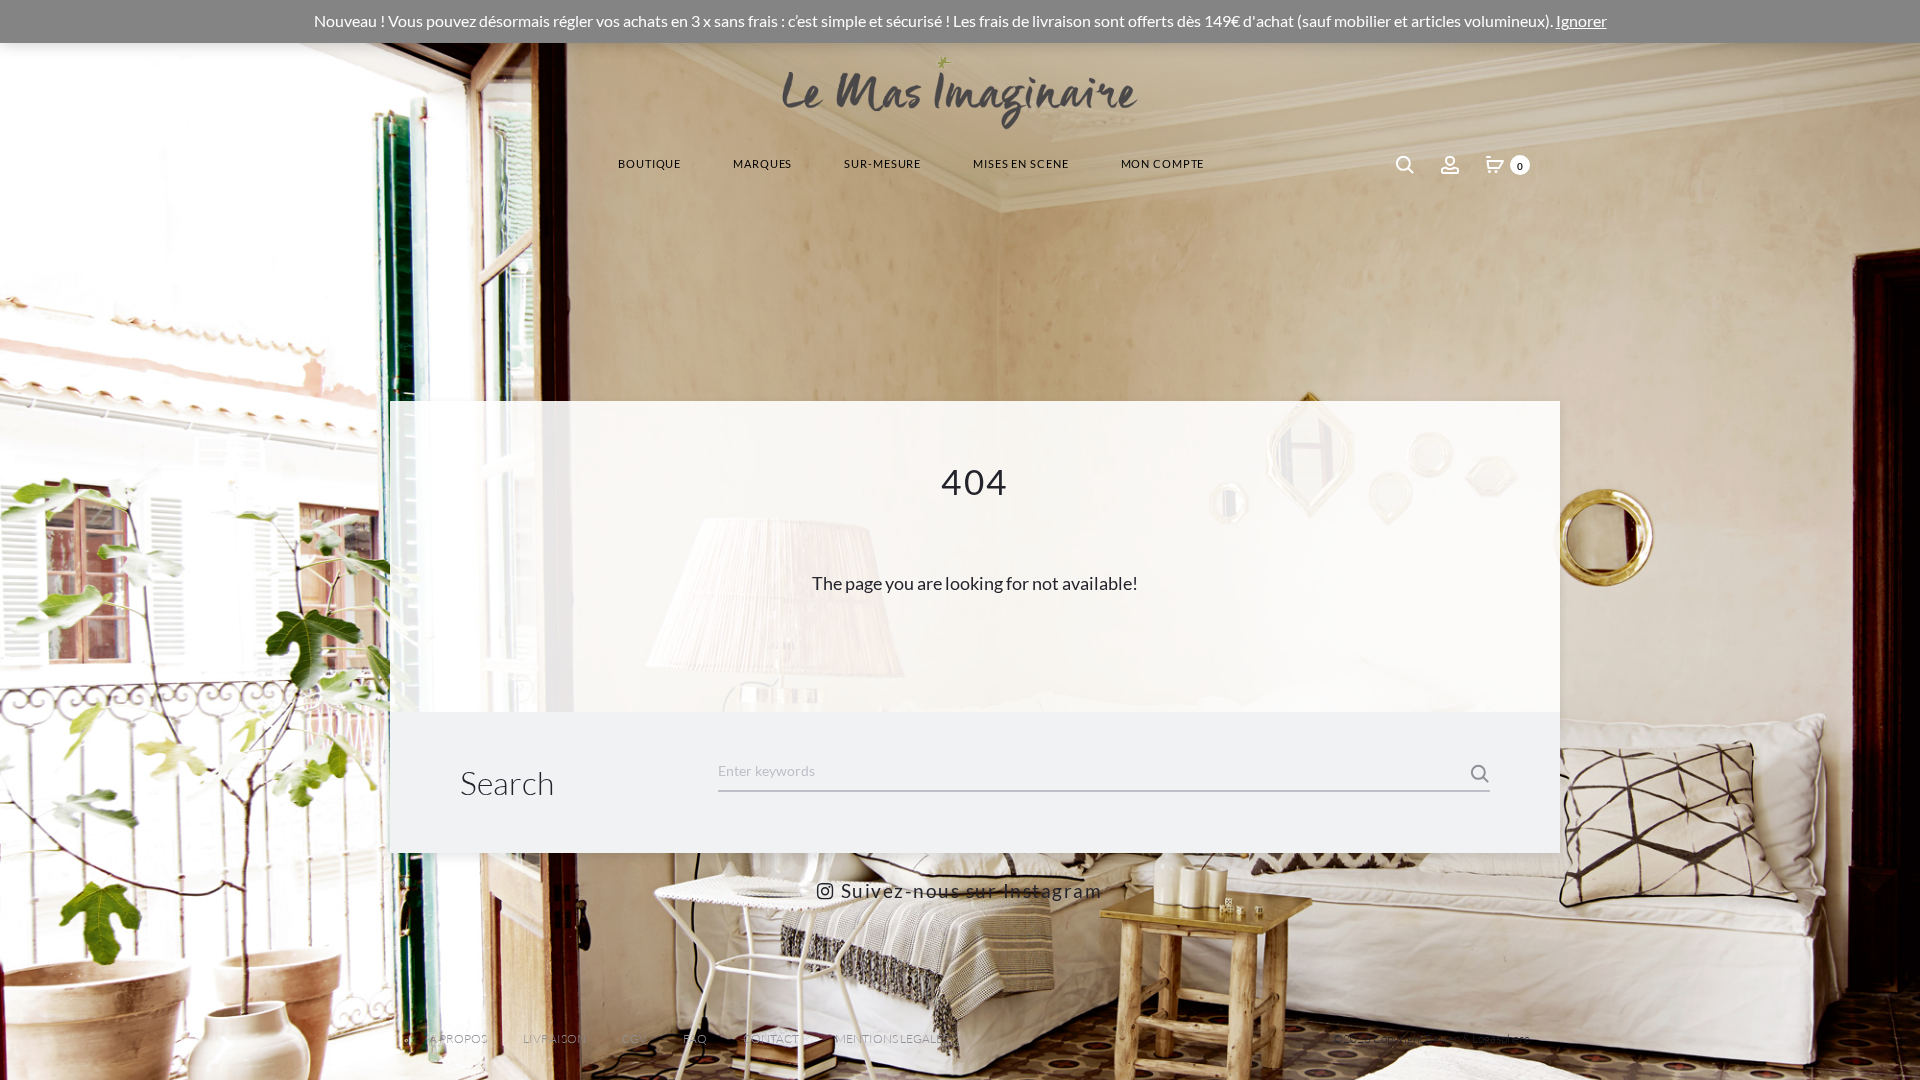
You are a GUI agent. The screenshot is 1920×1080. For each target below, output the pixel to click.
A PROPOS (458, 1038)
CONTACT (771, 1038)
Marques (762, 163)
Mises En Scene (1020, 163)
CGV (634, 1038)
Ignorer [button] (1581, 21)
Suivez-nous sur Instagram (968, 890)
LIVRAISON (554, 1038)
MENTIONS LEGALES (892, 1038)
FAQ (695, 1038)
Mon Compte (1163, 163)
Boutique (649, 163)
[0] (1495, 163)
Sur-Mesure (882, 163)
